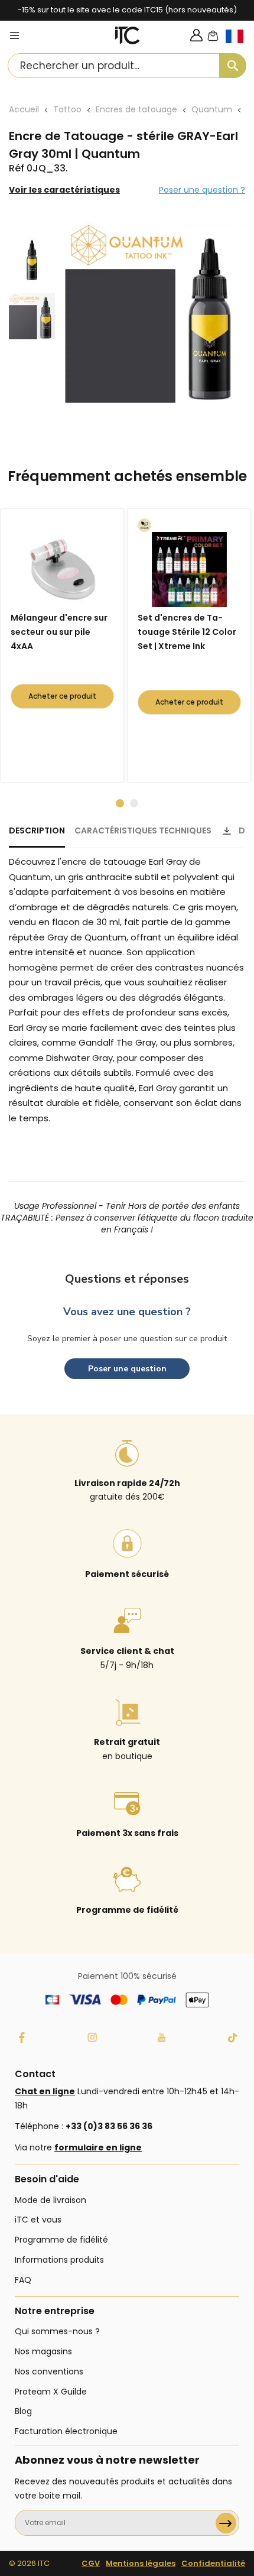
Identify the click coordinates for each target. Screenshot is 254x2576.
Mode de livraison (51, 2200)
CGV (91, 2563)
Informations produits (59, 2260)
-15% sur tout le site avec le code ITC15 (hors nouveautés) (127, 10)
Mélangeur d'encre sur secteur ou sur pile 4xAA (59, 632)
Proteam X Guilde (51, 2392)
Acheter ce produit (62, 696)
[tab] (37, 836)
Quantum (212, 109)
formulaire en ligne (98, 2147)
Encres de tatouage (136, 109)
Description (37, 830)
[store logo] (128, 35)
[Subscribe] (226, 2523)
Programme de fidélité (61, 2240)
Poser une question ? (202, 190)
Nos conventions (49, 2371)
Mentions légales (141, 2563)
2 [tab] (134, 803)
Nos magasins (43, 2351)
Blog (23, 2411)
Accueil (24, 109)
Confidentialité (213, 2563)
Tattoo (67, 109)
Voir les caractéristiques (64, 190)
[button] (240, 46)
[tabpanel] (65, 645)
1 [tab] (120, 803)
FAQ (23, 2280)
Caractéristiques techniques (143, 830)
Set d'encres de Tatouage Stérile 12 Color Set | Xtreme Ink (187, 632)
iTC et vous (38, 2220)
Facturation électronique (66, 2431)
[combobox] (127, 66)
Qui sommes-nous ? (57, 2331)
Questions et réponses (127, 1279)
